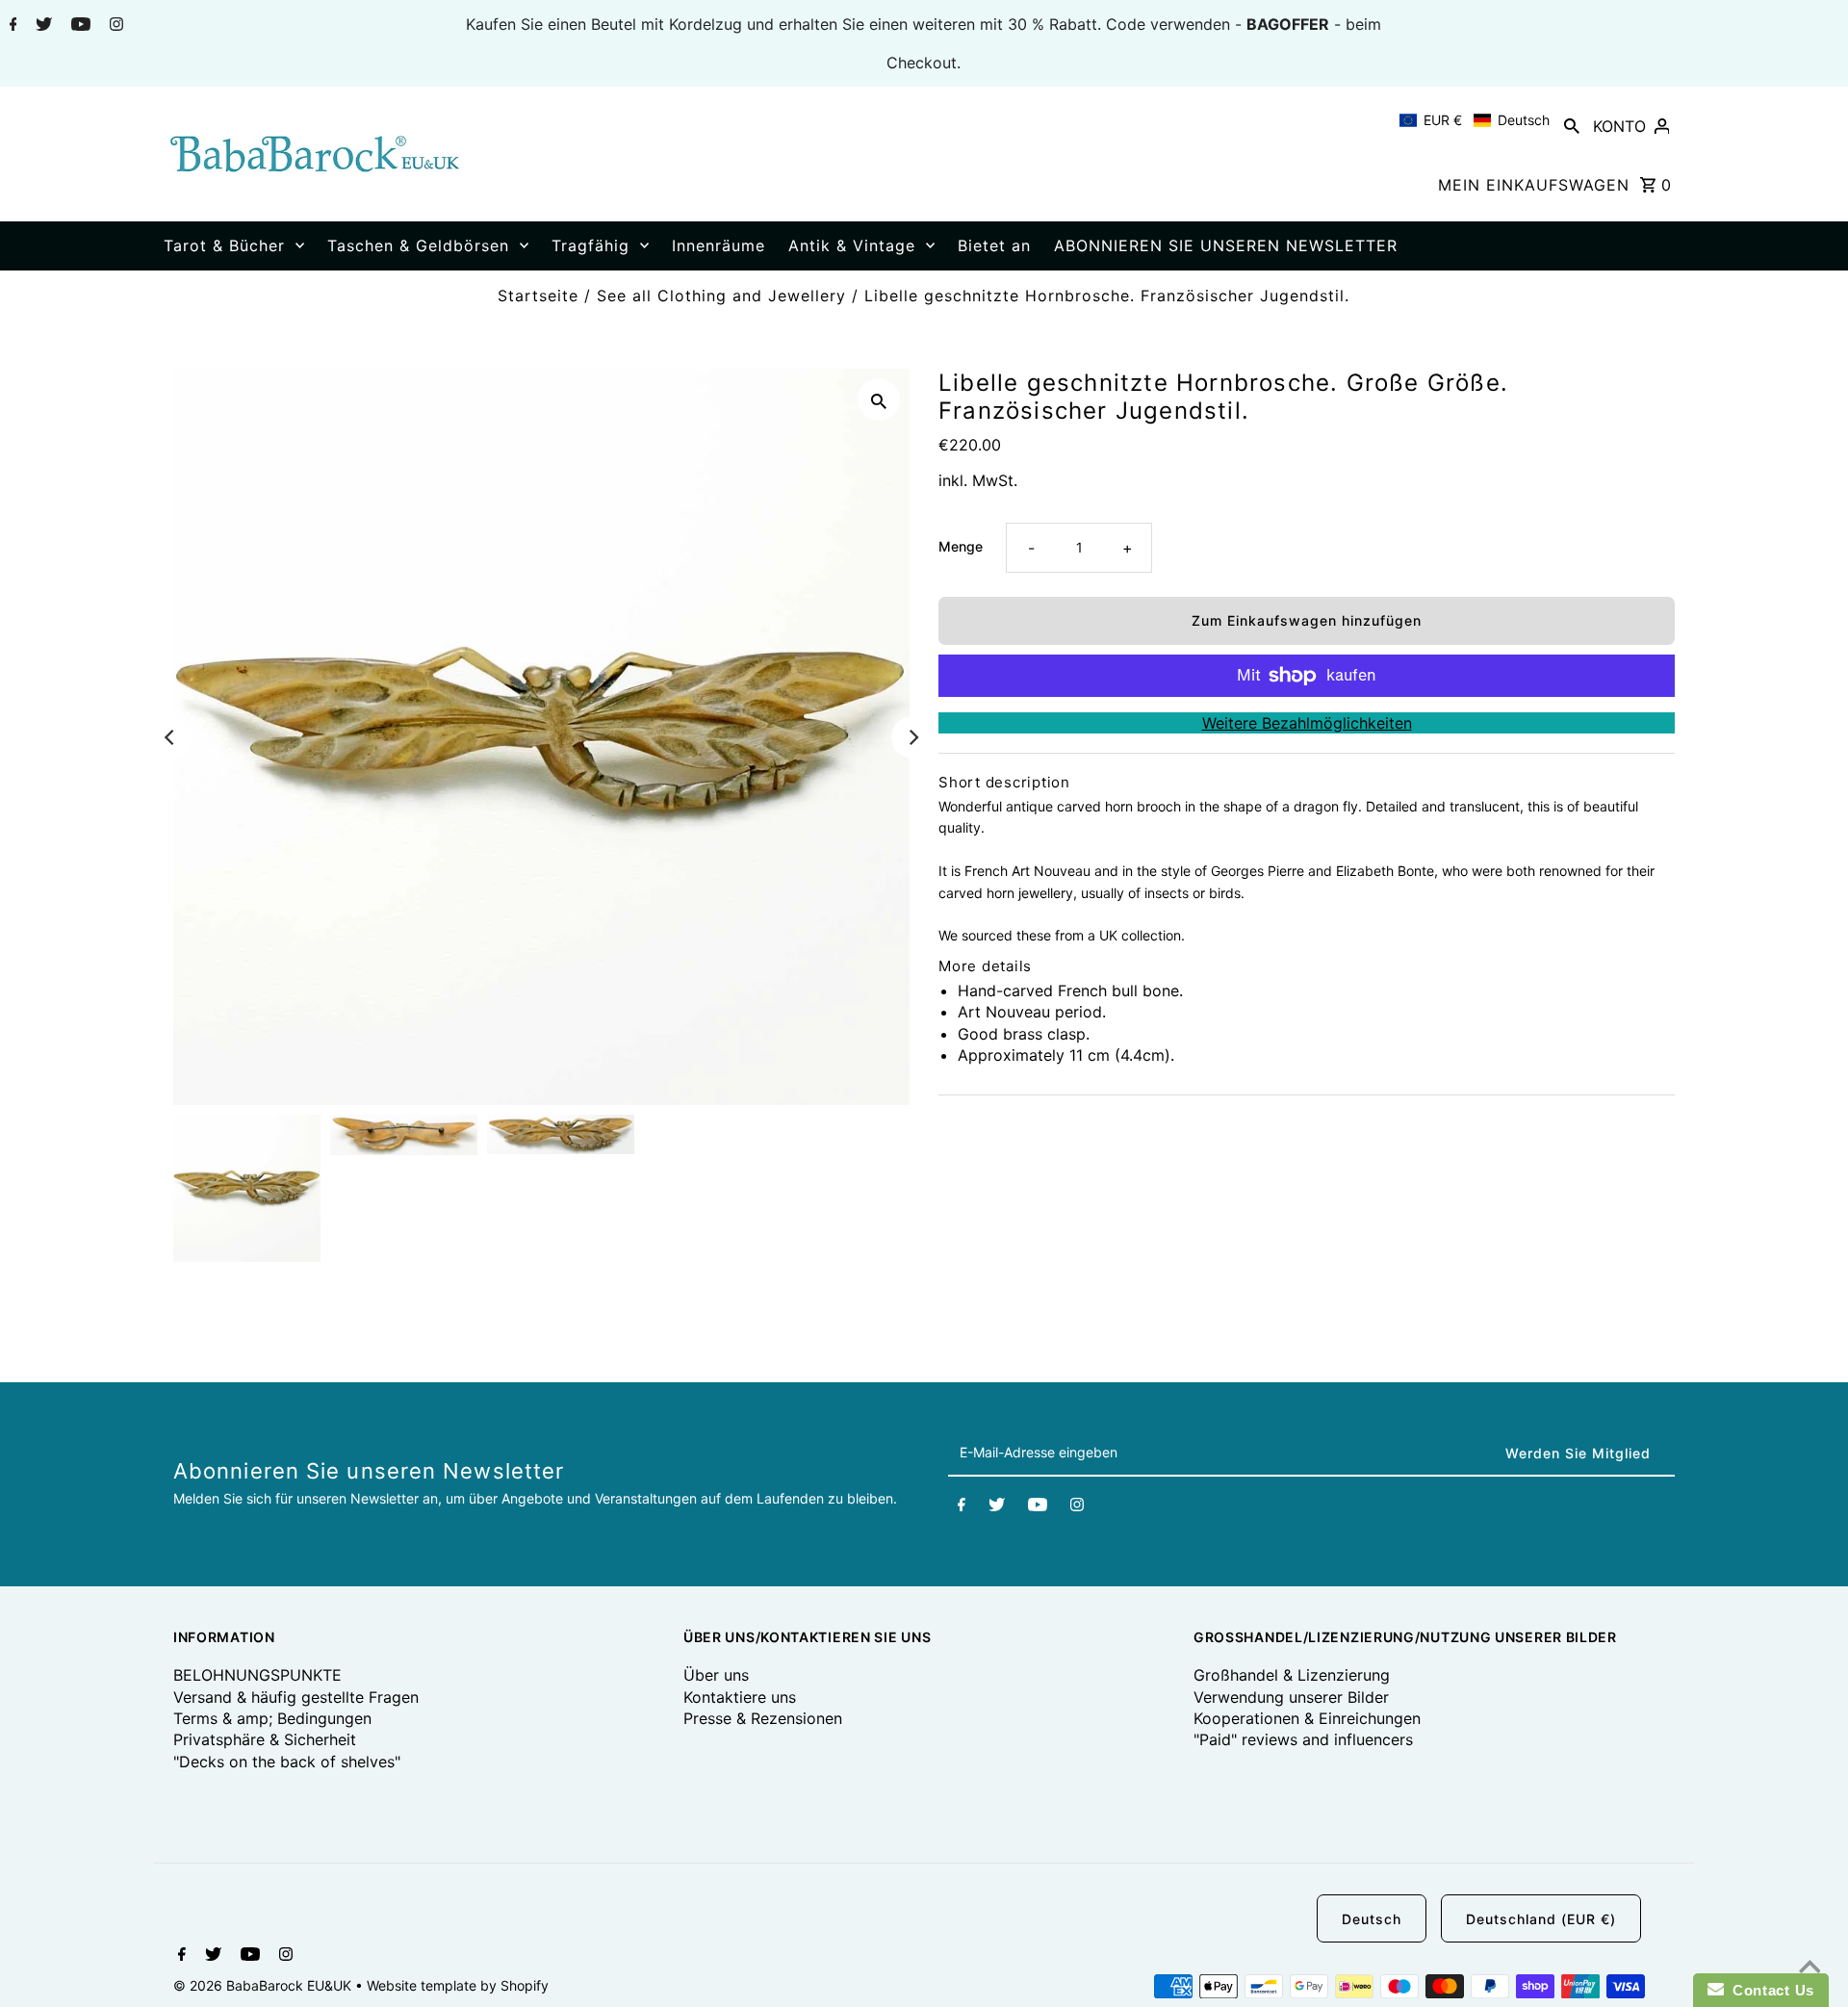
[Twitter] (41, 26)
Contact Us (1769, 1990)
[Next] (912, 737)
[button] (1475, 120)
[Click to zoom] (879, 399)
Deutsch (1372, 1919)
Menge (961, 546)
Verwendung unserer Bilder (1291, 1697)
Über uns (716, 1675)
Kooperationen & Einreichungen (1307, 1718)
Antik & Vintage (852, 245)
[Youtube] (78, 26)
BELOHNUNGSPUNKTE (257, 1675)
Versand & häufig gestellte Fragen (296, 1697)
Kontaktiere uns (740, 1697)
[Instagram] (114, 26)
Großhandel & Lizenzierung (1292, 1675)
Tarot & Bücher (224, 245)
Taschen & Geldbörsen (418, 245)
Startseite (538, 296)
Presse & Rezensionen (763, 1718)
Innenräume (719, 245)
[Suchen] (1572, 125)
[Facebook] (11, 26)
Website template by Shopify (458, 1985)
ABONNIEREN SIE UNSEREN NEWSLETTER (1226, 245)
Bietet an (994, 245)
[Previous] (170, 737)
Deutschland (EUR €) (1541, 1919)
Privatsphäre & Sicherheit (265, 1739)
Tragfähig (590, 245)
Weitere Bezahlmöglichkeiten (1307, 723)
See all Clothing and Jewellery (721, 296)
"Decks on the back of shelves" (287, 1762)
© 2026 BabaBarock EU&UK (264, 1985)
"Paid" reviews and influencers (1303, 1739)
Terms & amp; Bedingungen (272, 1718)
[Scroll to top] (1809, 1968)
